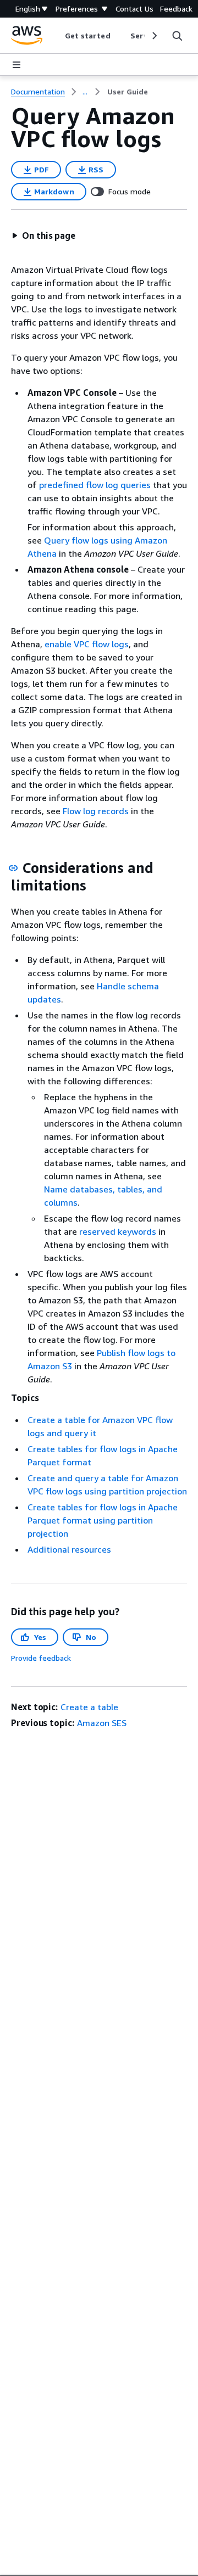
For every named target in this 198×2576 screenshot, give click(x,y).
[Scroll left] (56, 36)
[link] (128, 92)
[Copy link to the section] (13, 868)
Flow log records (96, 811)
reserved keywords (118, 1231)
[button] (43, 236)
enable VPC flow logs (87, 644)
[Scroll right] (154, 36)
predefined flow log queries (95, 485)
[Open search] (177, 36)
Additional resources (69, 1549)
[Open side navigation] (16, 65)
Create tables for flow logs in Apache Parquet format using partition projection (103, 1520)
